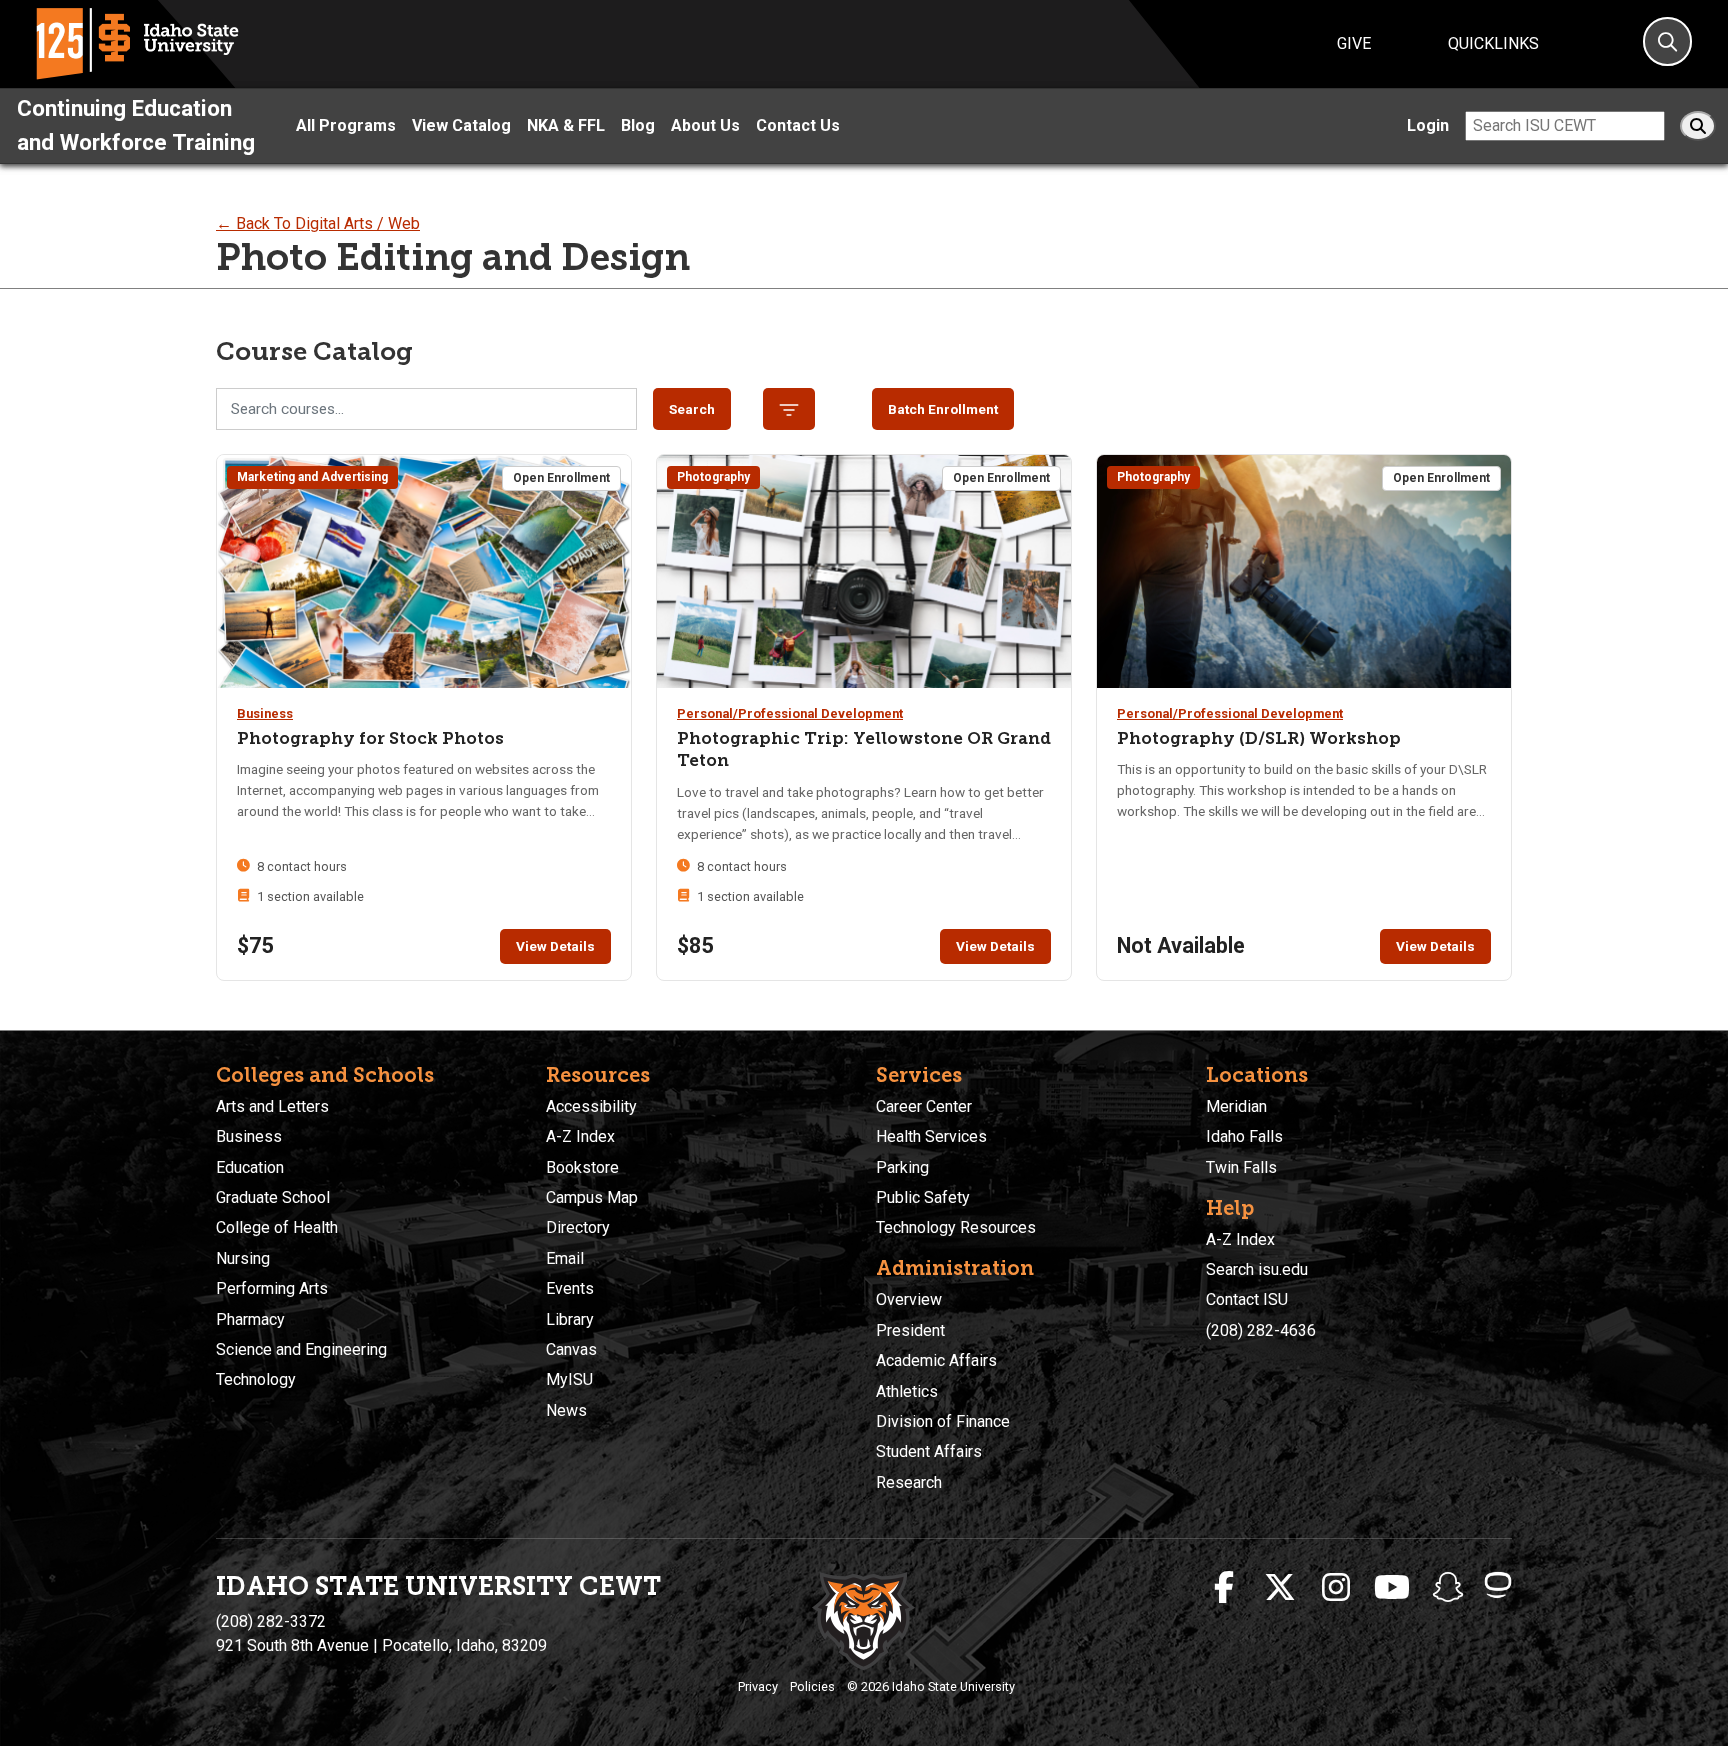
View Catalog (461, 125)
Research (909, 1482)
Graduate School (273, 1197)
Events (570, 1288)
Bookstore (582, 1167)
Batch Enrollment (943, 409)
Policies (812, 1686)
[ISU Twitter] (1280, 1588)
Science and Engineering (301, 1349)
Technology (256, 1379)
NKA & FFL (566, 125)
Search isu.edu (1257, 1269)
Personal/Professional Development (790, 713)
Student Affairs (929, 1451)
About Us (705, 125)
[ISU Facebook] (1224, 1588)
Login (1428, 125)
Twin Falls (1241, 1167)
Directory (578, 1227)
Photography (713, 477)
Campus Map (592, 1197)
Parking (902, 1167)
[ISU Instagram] (1336, 1588)
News (566, 1410)
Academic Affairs (936, 1360)
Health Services (931, 1136)
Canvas (571, 1349)
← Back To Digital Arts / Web (318, 223)
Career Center (924, 1106)
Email (565, 1258)
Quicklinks (1493, 43)
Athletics (907, 1391)
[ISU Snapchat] (1448, 1588)
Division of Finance (943, 1421)
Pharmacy (250, 1319)
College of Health (277, 1227)
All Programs (346, 125)
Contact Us (798, 125)
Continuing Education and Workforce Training (136, 125)
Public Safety (923, 1197)
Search (692, 409)
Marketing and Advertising (312, 477)
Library (570, 1319)
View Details (555, 946)
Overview (909, 1299)
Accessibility (591, 1106)
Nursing (243, 1258)
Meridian (1236, 1106)
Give (1354, 43)
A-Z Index (580, 1136)
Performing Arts (272, 1288)
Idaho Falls (1244, 1136)
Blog (638, 125)
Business (265, 713)
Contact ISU (1247, 1299)
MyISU (569, 1379)
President (910, 1330)
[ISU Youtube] (1392, 1588)
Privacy (758, 1686)
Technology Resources (956, 1227)
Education (250, 1167)
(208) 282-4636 (1261, 1330)
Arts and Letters (272, 1106)
